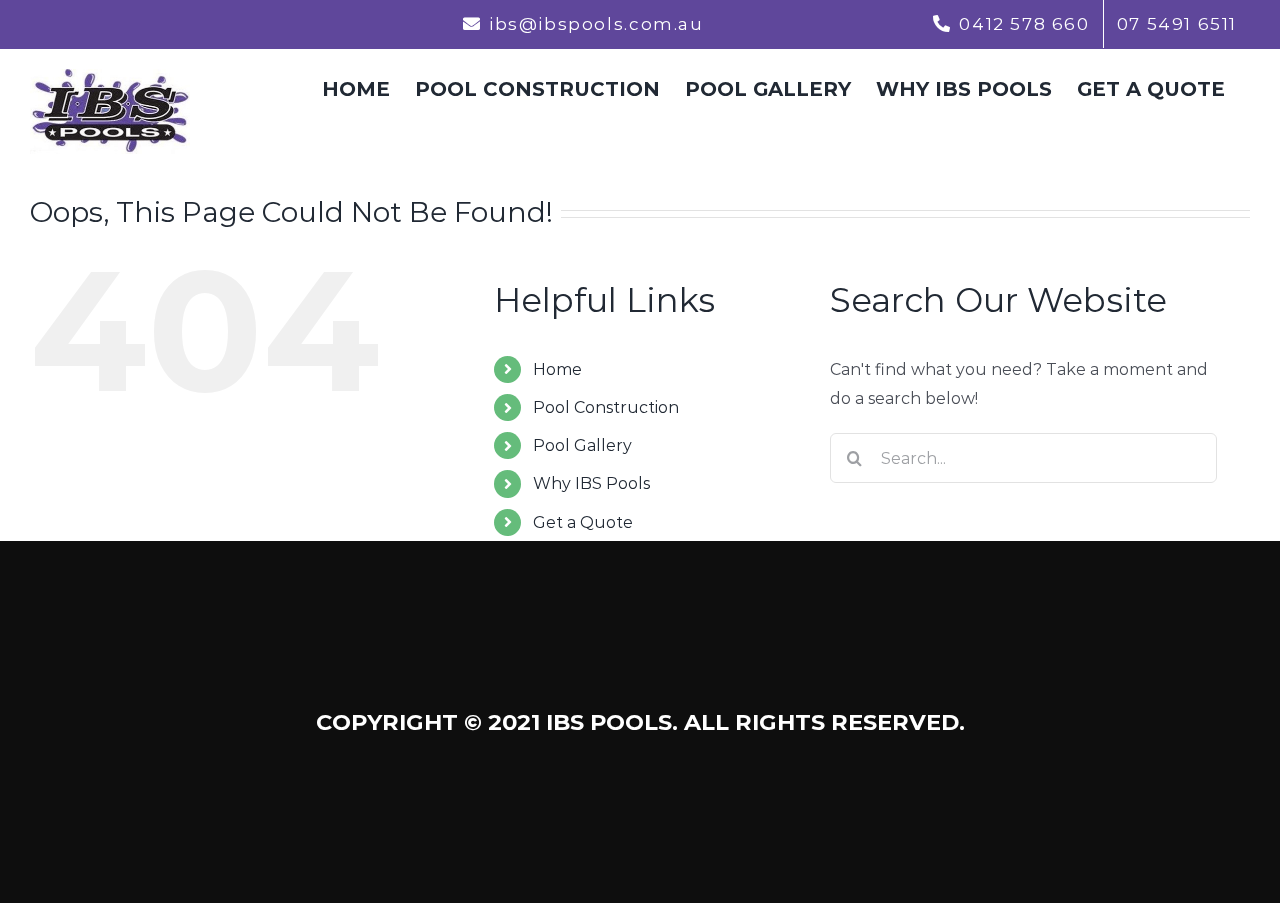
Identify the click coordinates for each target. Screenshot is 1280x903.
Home (557, 369)
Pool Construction (606, 407)
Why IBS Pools (591, 483)
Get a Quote (583, 522)
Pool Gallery (582, 445)
